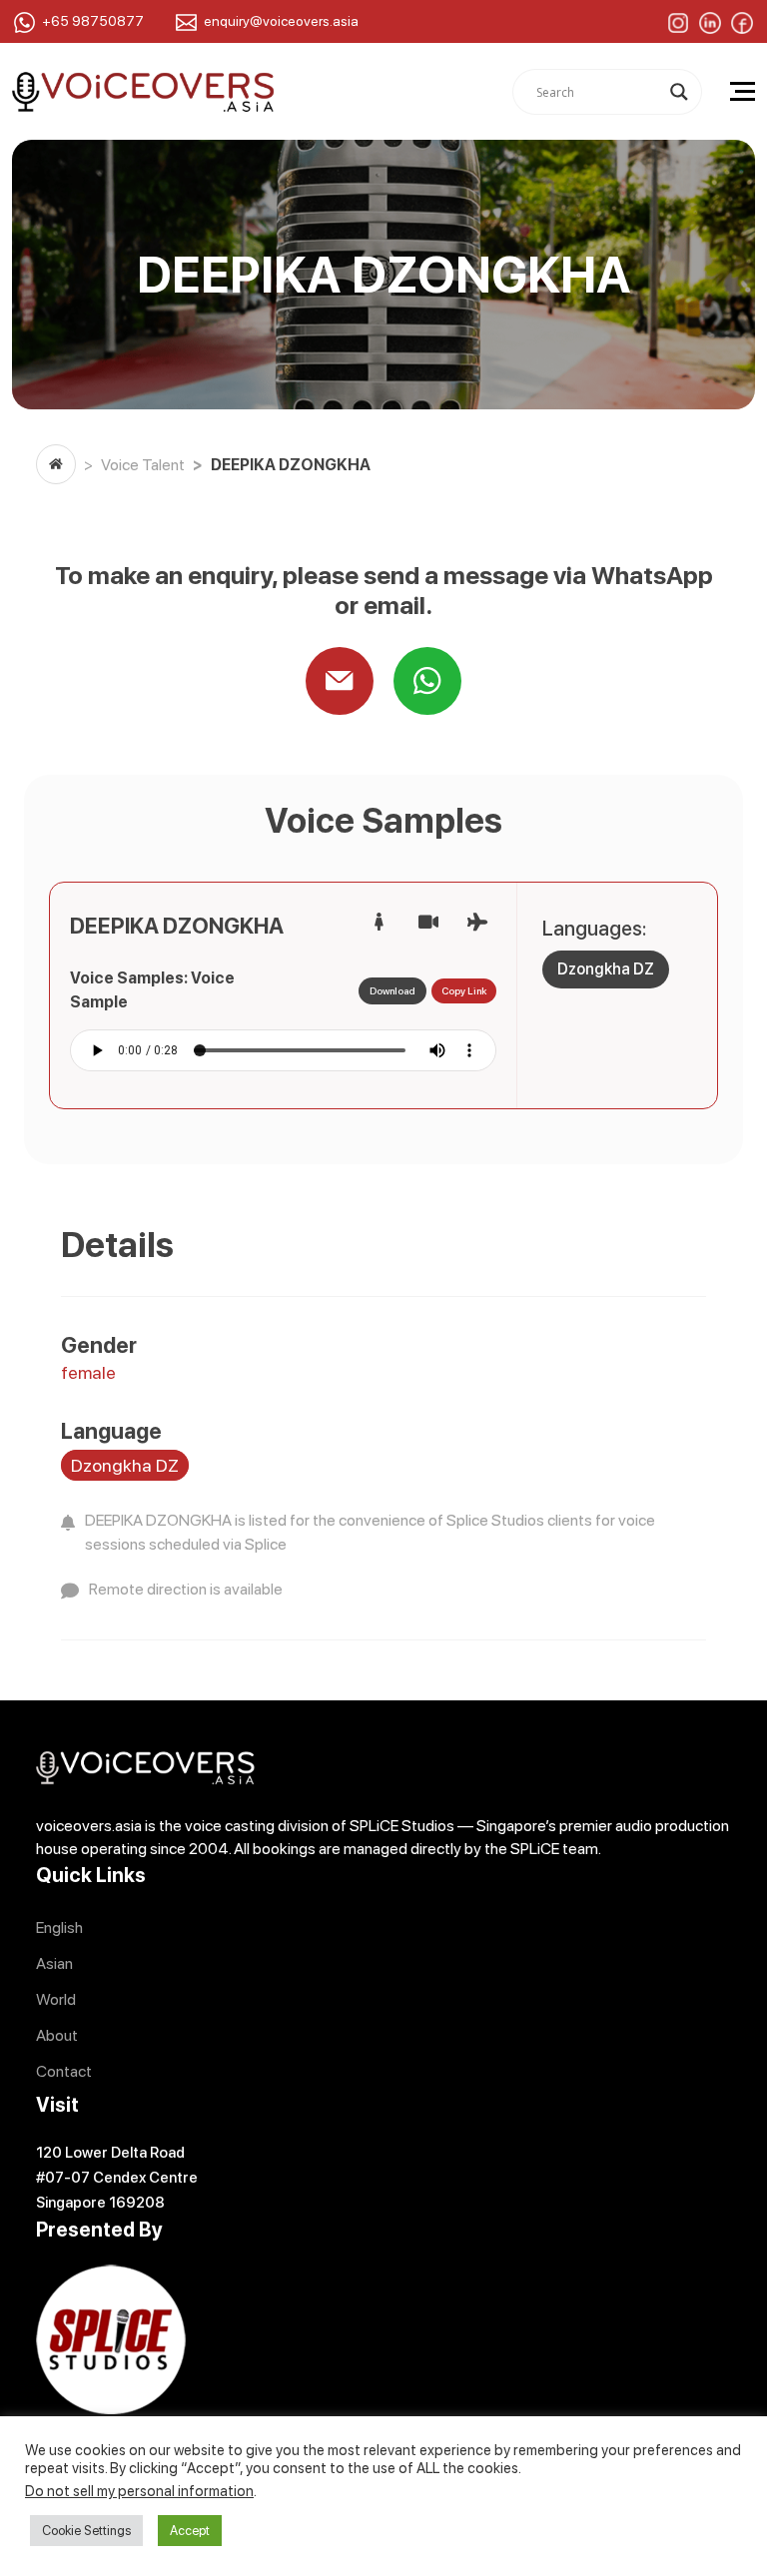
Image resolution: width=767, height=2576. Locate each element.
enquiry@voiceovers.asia (281, 21)
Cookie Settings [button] (86, 2531)
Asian (54, 1963)
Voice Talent (143, 465)
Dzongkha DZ (606, 969)
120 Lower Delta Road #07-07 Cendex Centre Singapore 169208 (117, 2178)
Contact (64, 2071)
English (59, 1928)
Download (392, 990)
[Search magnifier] (679, 92)
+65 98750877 (93, 21)
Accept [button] (190, 2531)
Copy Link (464, 990)
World (56, 1999)
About (57, 2035)
